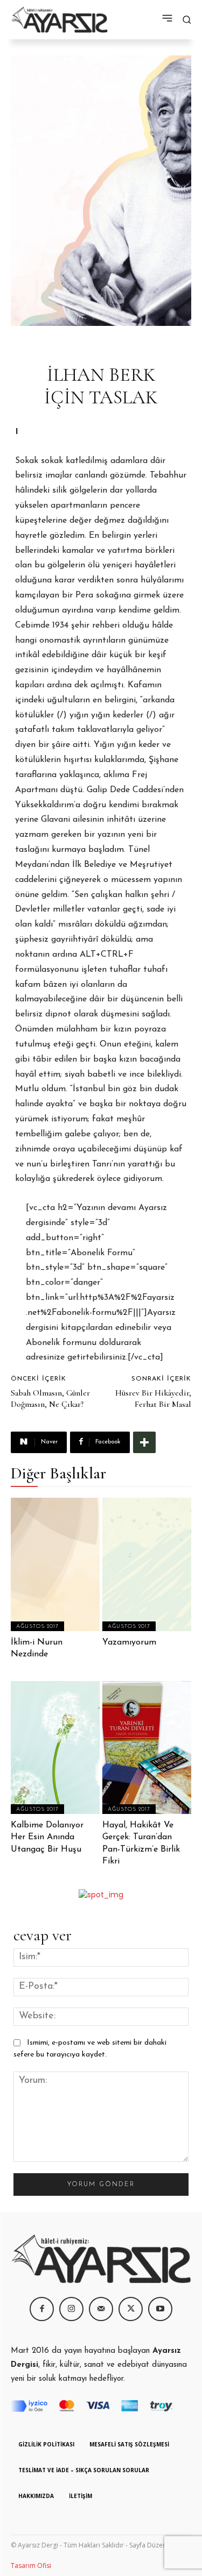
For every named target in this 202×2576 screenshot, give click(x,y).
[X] (131, 2309)
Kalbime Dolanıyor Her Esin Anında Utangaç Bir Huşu (47, 1837)
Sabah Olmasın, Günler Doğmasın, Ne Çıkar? (50, 1399)
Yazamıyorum (129, 1642)
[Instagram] (71, 2309)
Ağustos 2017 (37, 1627)
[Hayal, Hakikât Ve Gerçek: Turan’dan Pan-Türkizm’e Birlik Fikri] (147, 1748)
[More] (144, 1442)
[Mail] (101, 2309)
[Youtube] (160, 2309)
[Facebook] (42, 2309)
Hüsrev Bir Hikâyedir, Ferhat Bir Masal (153, 1399)
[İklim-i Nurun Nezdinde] (55, 1564)
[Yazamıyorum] (147, 1564)
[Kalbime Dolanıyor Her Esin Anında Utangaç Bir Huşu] (55, 1748)
